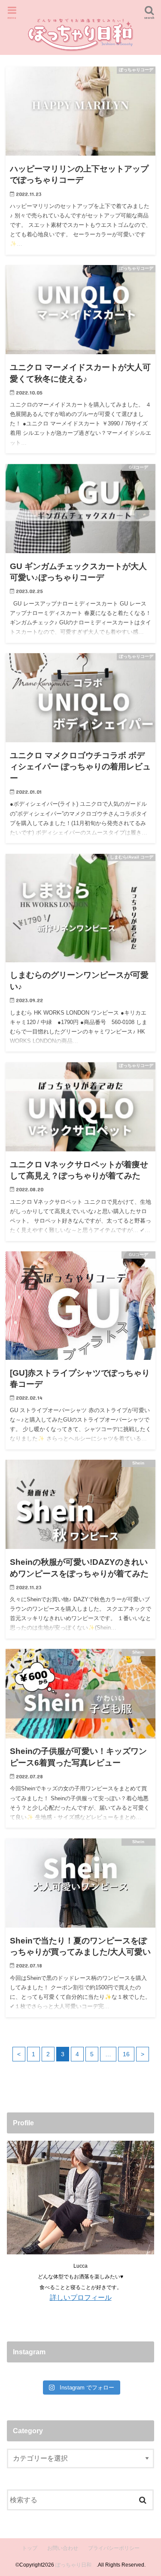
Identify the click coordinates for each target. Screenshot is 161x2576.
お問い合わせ (63, 2548)
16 (126, 2054)
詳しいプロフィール (81, 2297)
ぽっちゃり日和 (76, 2565)
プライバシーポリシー (114, 2548)
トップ (30, 2548)
